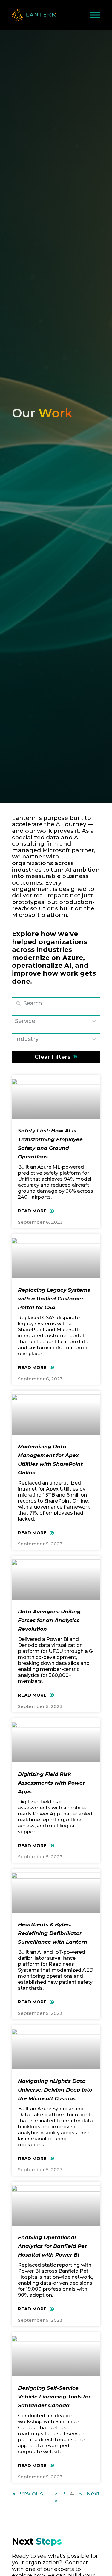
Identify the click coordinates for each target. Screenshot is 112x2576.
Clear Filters (53, 1057)
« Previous (28, 2494)
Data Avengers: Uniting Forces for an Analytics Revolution (49, 1620)
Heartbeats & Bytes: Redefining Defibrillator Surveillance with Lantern (53, 1933)
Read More (33, 1211)
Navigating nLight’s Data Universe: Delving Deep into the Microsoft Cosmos (55, 2090)
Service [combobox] (25, 1021)
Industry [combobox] (27, 1039)
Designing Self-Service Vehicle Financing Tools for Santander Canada (54, 2397)
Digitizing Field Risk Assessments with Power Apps (51, 1783)
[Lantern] (34, 15)
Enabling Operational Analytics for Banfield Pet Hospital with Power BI (52, 2246)
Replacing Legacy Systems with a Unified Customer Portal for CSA (54, 1299)
